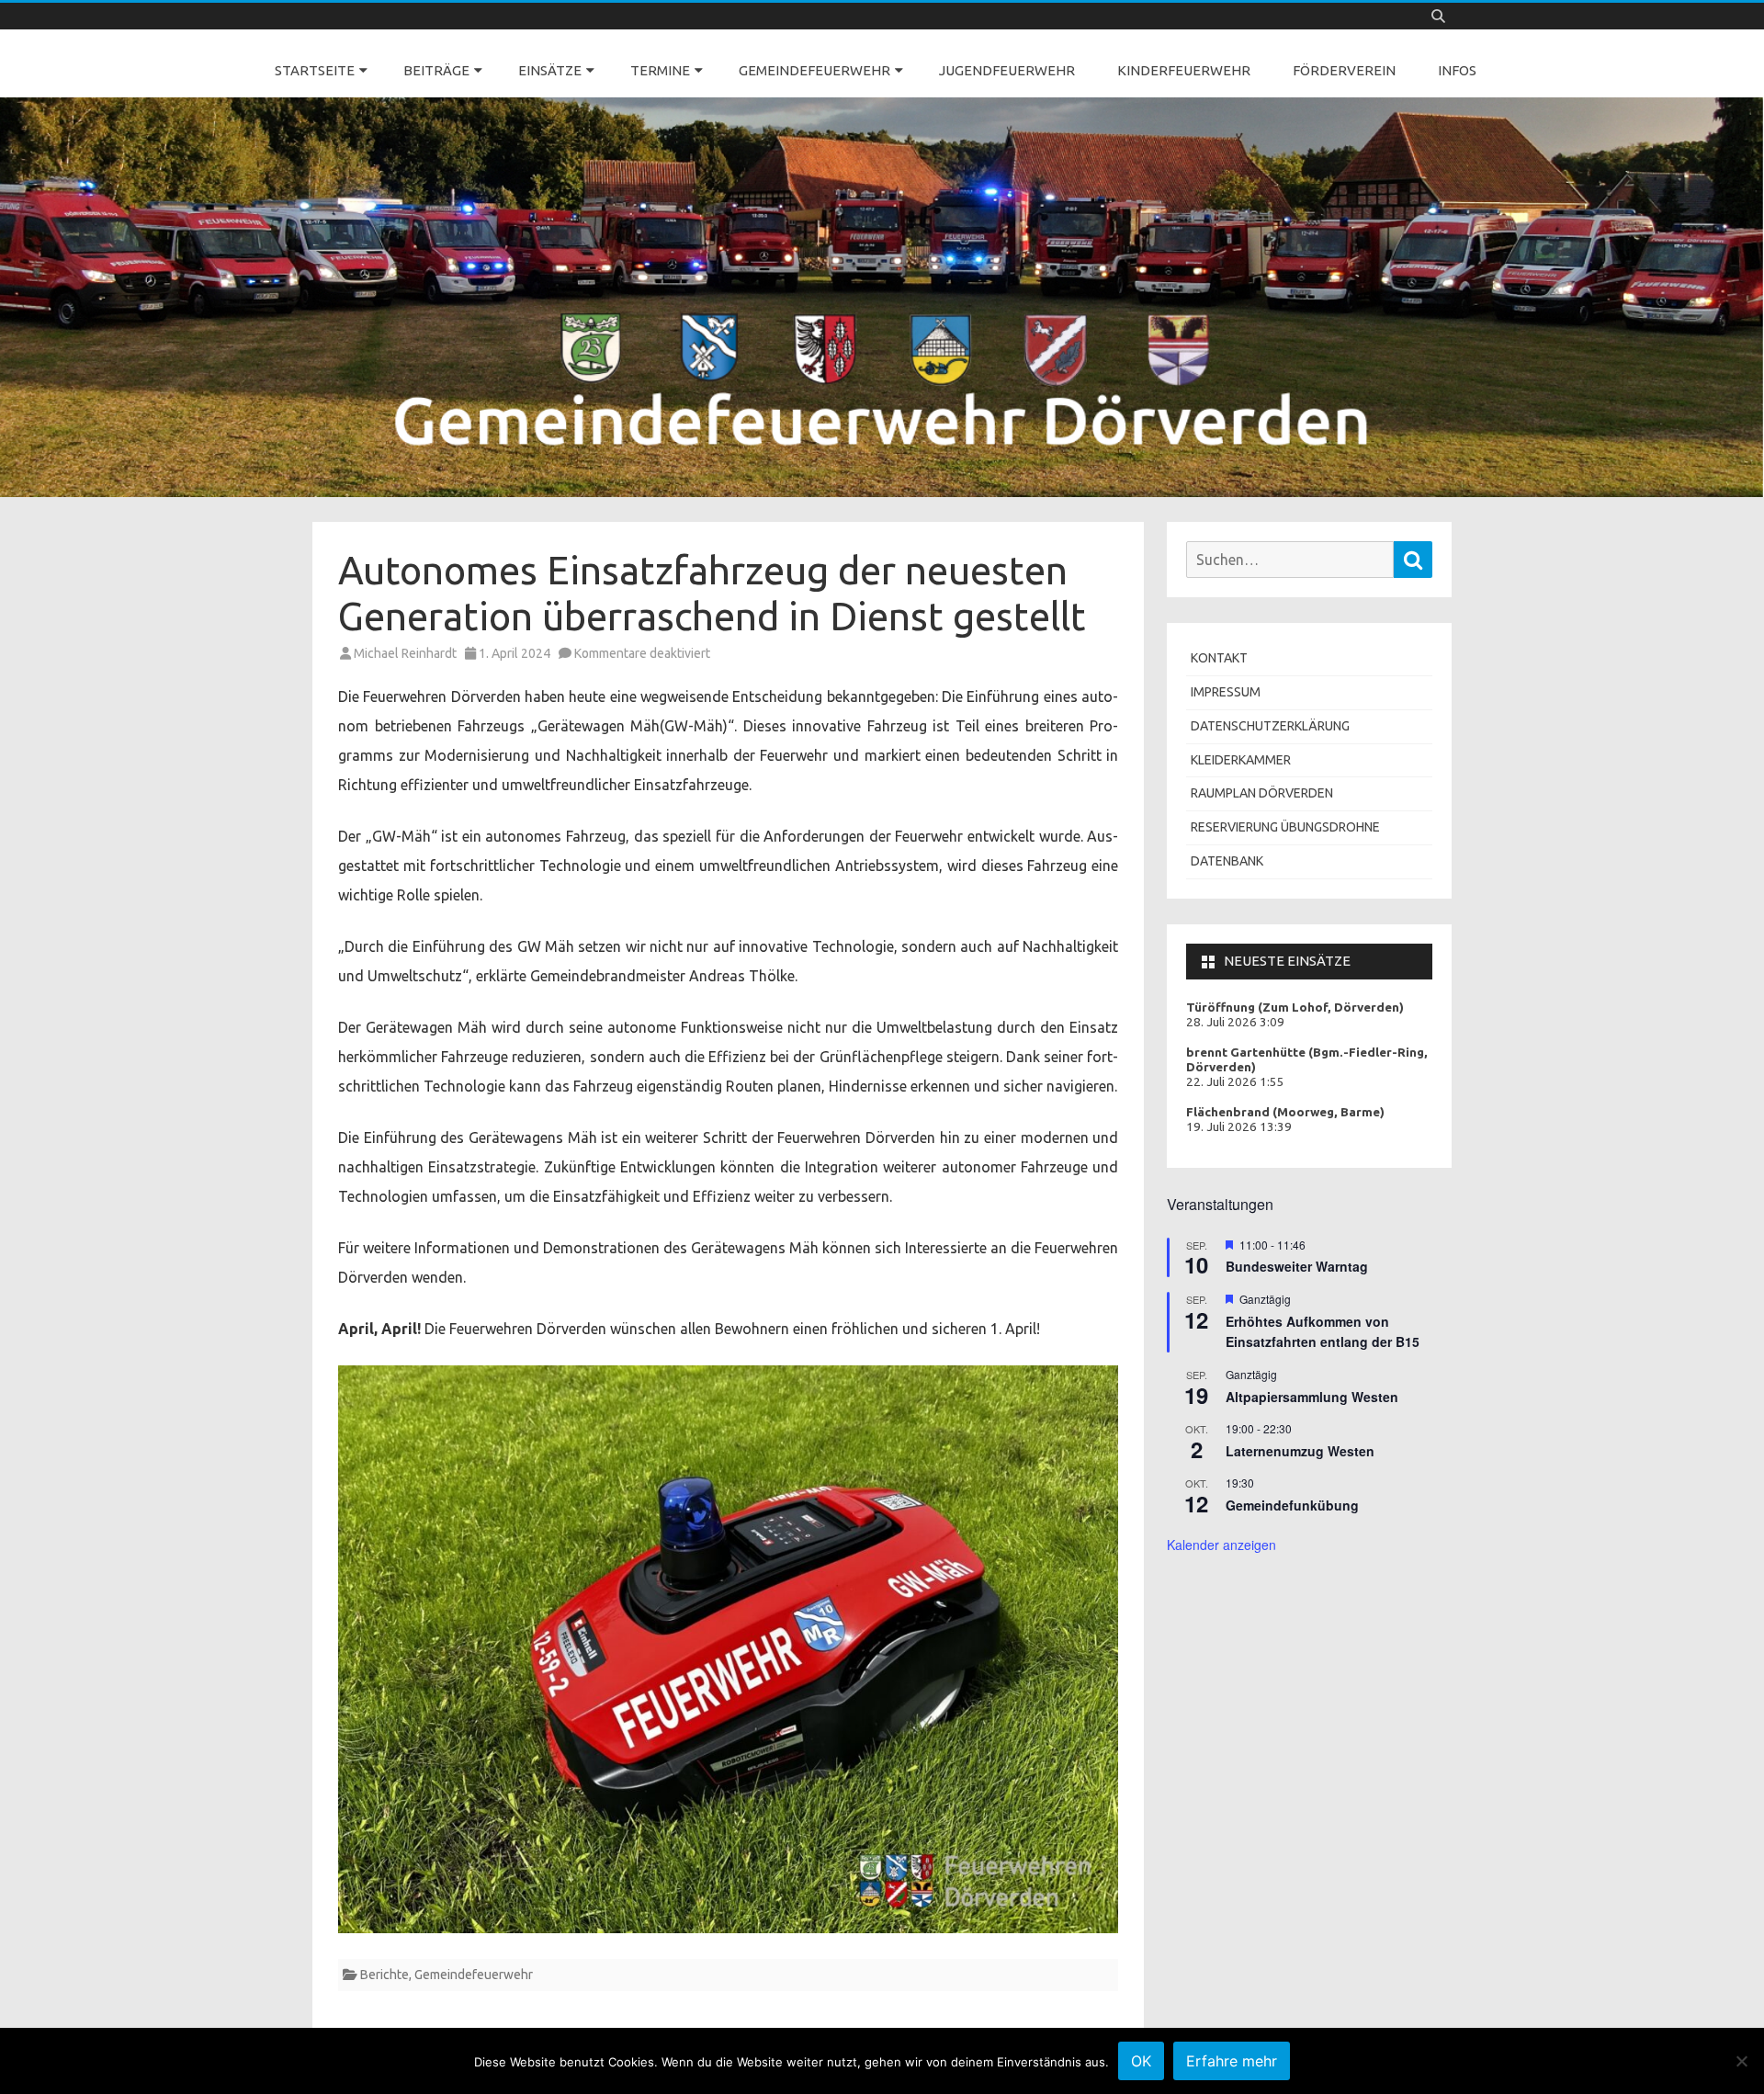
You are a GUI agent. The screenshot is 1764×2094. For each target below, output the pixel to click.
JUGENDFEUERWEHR (1007, 70)
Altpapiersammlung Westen (1312, 1397)
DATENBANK (1227, 861)
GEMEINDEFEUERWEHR (814, 70)
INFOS (1457, 70)
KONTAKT (1219, 658)
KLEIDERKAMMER (1241, 760)
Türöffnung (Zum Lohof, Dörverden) (1295, 1007)
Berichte (384, 1975)
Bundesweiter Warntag (1297, 1266)
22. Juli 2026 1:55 (1235, 1082)
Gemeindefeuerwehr (474, 1975)
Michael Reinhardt (405, 653)
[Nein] (1741, 2061)
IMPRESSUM (1226, 692)
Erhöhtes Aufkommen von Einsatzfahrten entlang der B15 (1323, 1332)
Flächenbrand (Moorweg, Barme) (1285, 1112)
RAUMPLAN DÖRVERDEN (1262, 793)
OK (1141, 2061)
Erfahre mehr (1232, 2061)
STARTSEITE (315, 70)
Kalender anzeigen (1221, 1545)
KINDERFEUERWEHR (1184, 70)
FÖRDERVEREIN (1344, 70)
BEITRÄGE (436, 70)
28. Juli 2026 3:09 (1235, 1022)
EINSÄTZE (550, 70)
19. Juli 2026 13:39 (1239, 1127)
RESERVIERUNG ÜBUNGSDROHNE (1285, 827)
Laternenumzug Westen (1300, 1451)
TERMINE (660, 70)
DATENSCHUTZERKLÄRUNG (1270, 726)
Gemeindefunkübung (1292, 1505)
